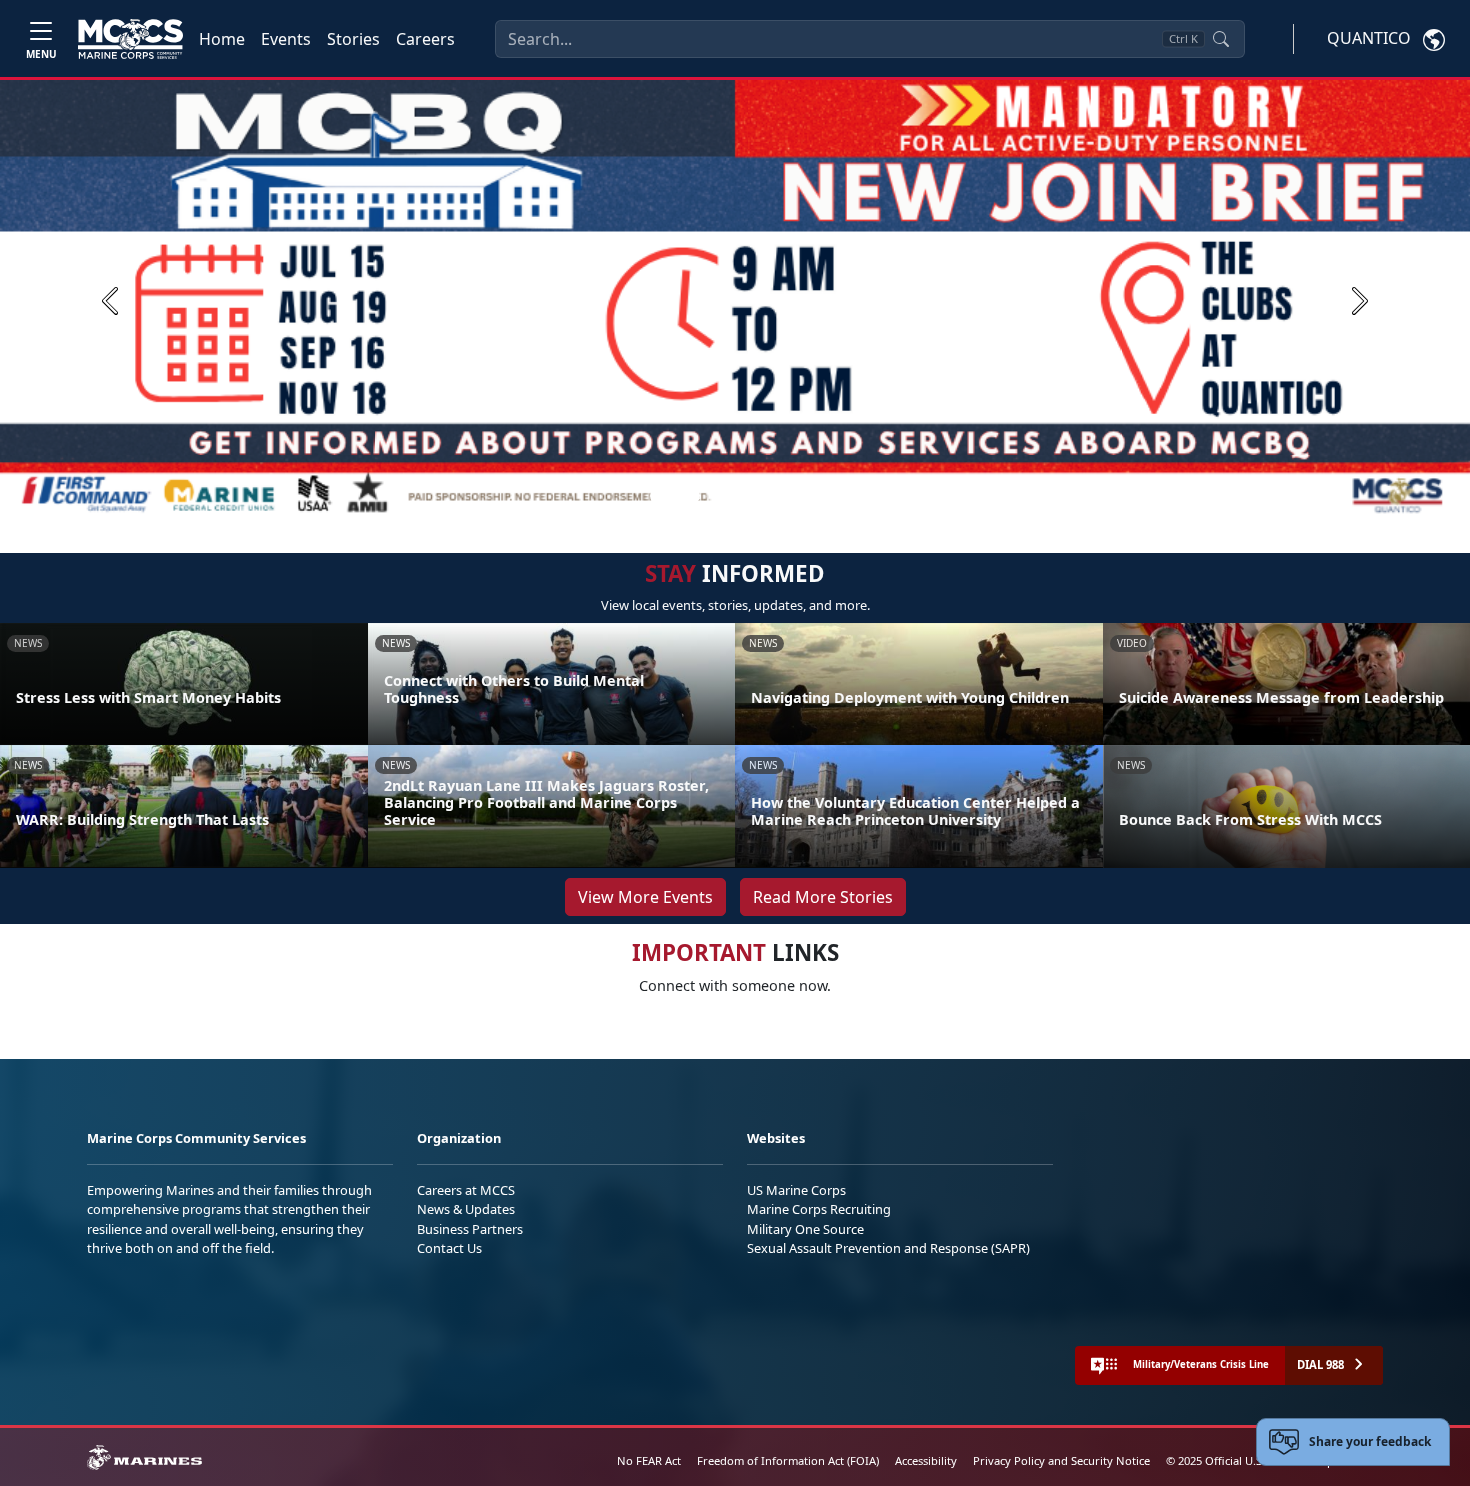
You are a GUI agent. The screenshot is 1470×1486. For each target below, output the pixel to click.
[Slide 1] (675, 496)
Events (286, 39)
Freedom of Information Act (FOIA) (788, 1460)
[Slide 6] (811, 496)
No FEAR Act (649, 1460)
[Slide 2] (715, 496)
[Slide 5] (787, 496)
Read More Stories (823, 897)
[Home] (130, 39)
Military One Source (805, 1229)
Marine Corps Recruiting (819, 1209)
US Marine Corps (796, 1190)
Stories (353, 39)
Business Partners (470, 1229)
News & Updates (466, 1209)
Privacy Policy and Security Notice (1061, 1460)
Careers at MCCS (466, 1190)
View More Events (645, 897)
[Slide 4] (763, 496)
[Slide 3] (739, 496)
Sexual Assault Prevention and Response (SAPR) (888, 1248)
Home (222, 39)
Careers (425, 39)
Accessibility (926, 1460)
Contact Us (449, 1248)
